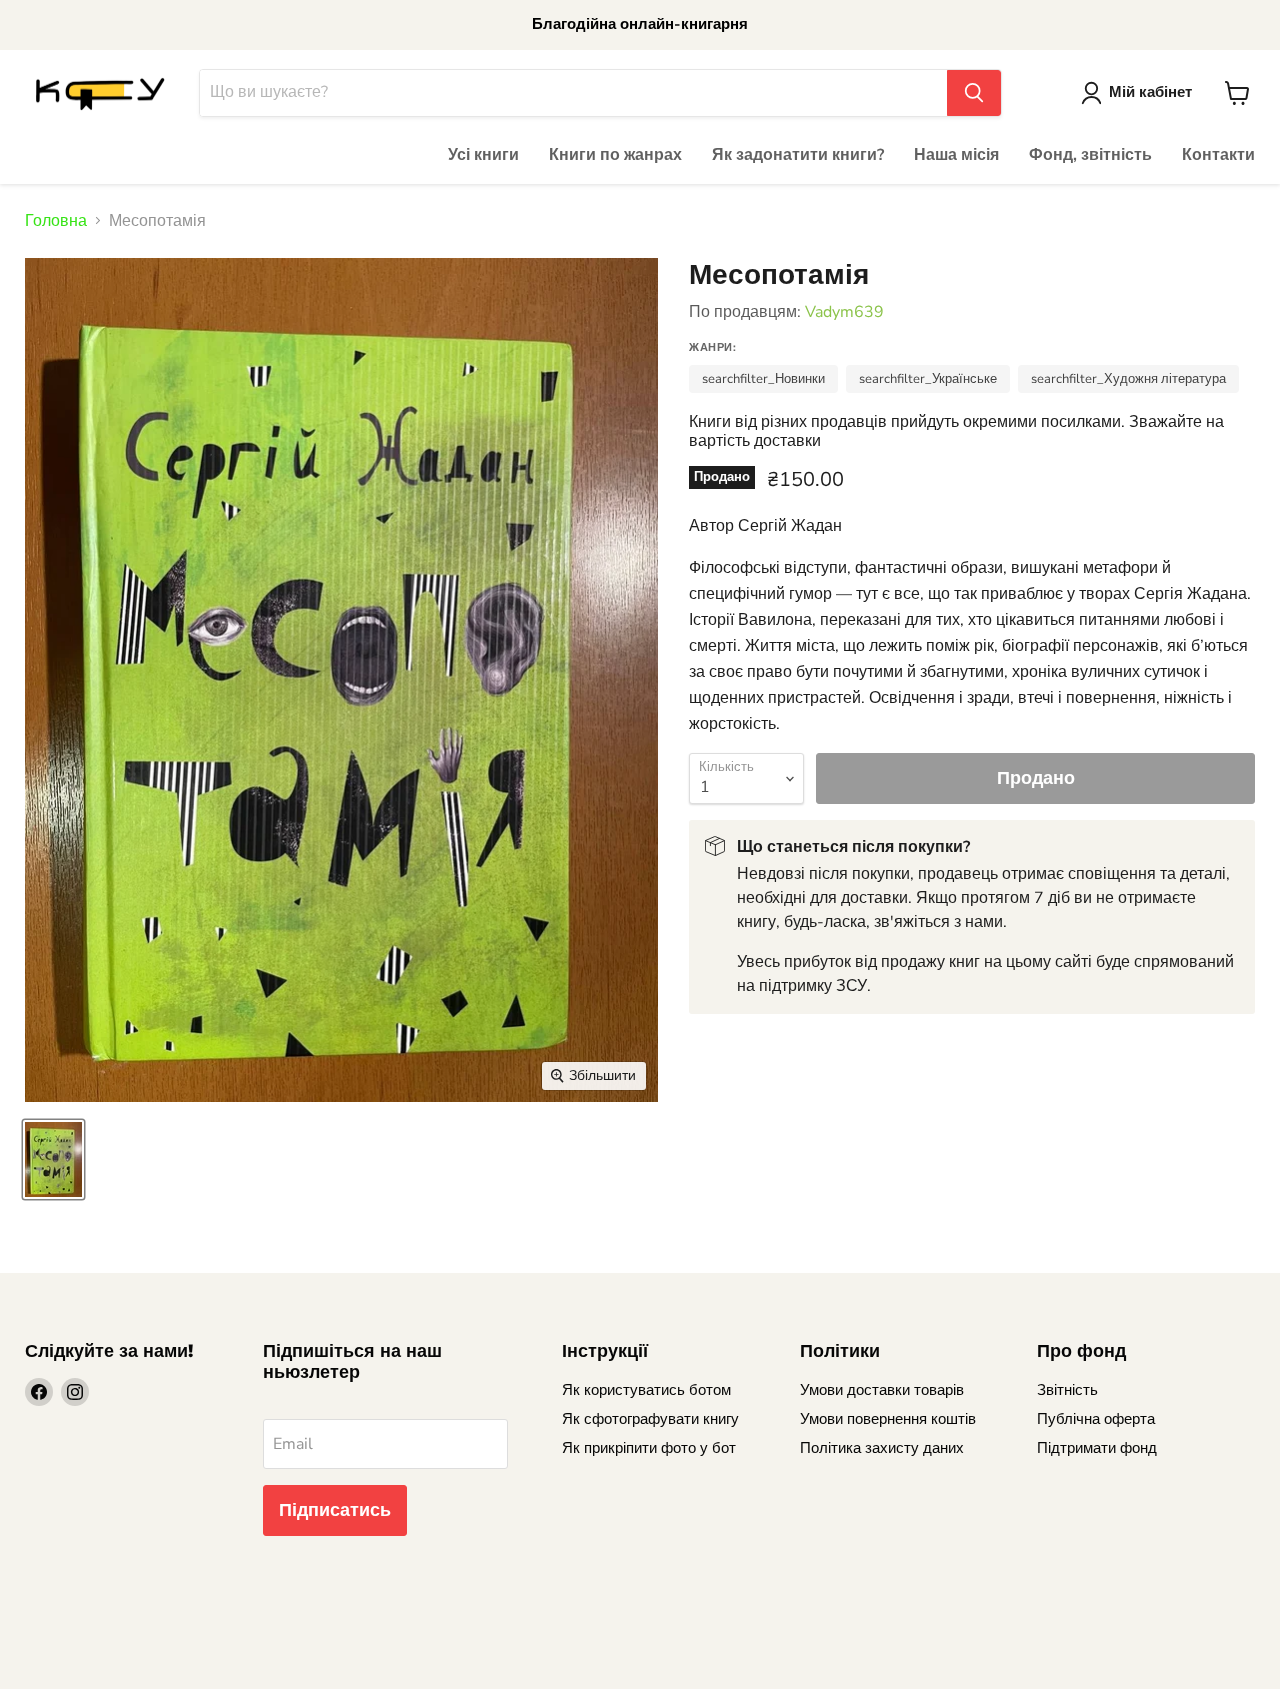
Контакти (1218, 155)
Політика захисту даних (882, 1448)
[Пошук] (974, 93)
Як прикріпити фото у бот (649, 1448)
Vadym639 (844, 312)
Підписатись (335, 1510)
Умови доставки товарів (882, 1390)
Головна (56, 221)
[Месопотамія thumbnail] (53, 1159)
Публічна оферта (1096, 1419)
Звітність (1067, 1390)
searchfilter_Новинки (763, 379)
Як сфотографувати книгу (650, 1419)
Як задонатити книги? (798, 155)
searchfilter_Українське (928, 379)
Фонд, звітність (1090, 155)
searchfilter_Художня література (1128, 379)
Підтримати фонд (1097, 1448)
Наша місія (956, 155)
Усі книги (483, 155)
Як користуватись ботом (646, 1390)
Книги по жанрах (615, 155)
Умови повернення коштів (888, 1419)
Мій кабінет (1150, 92)
